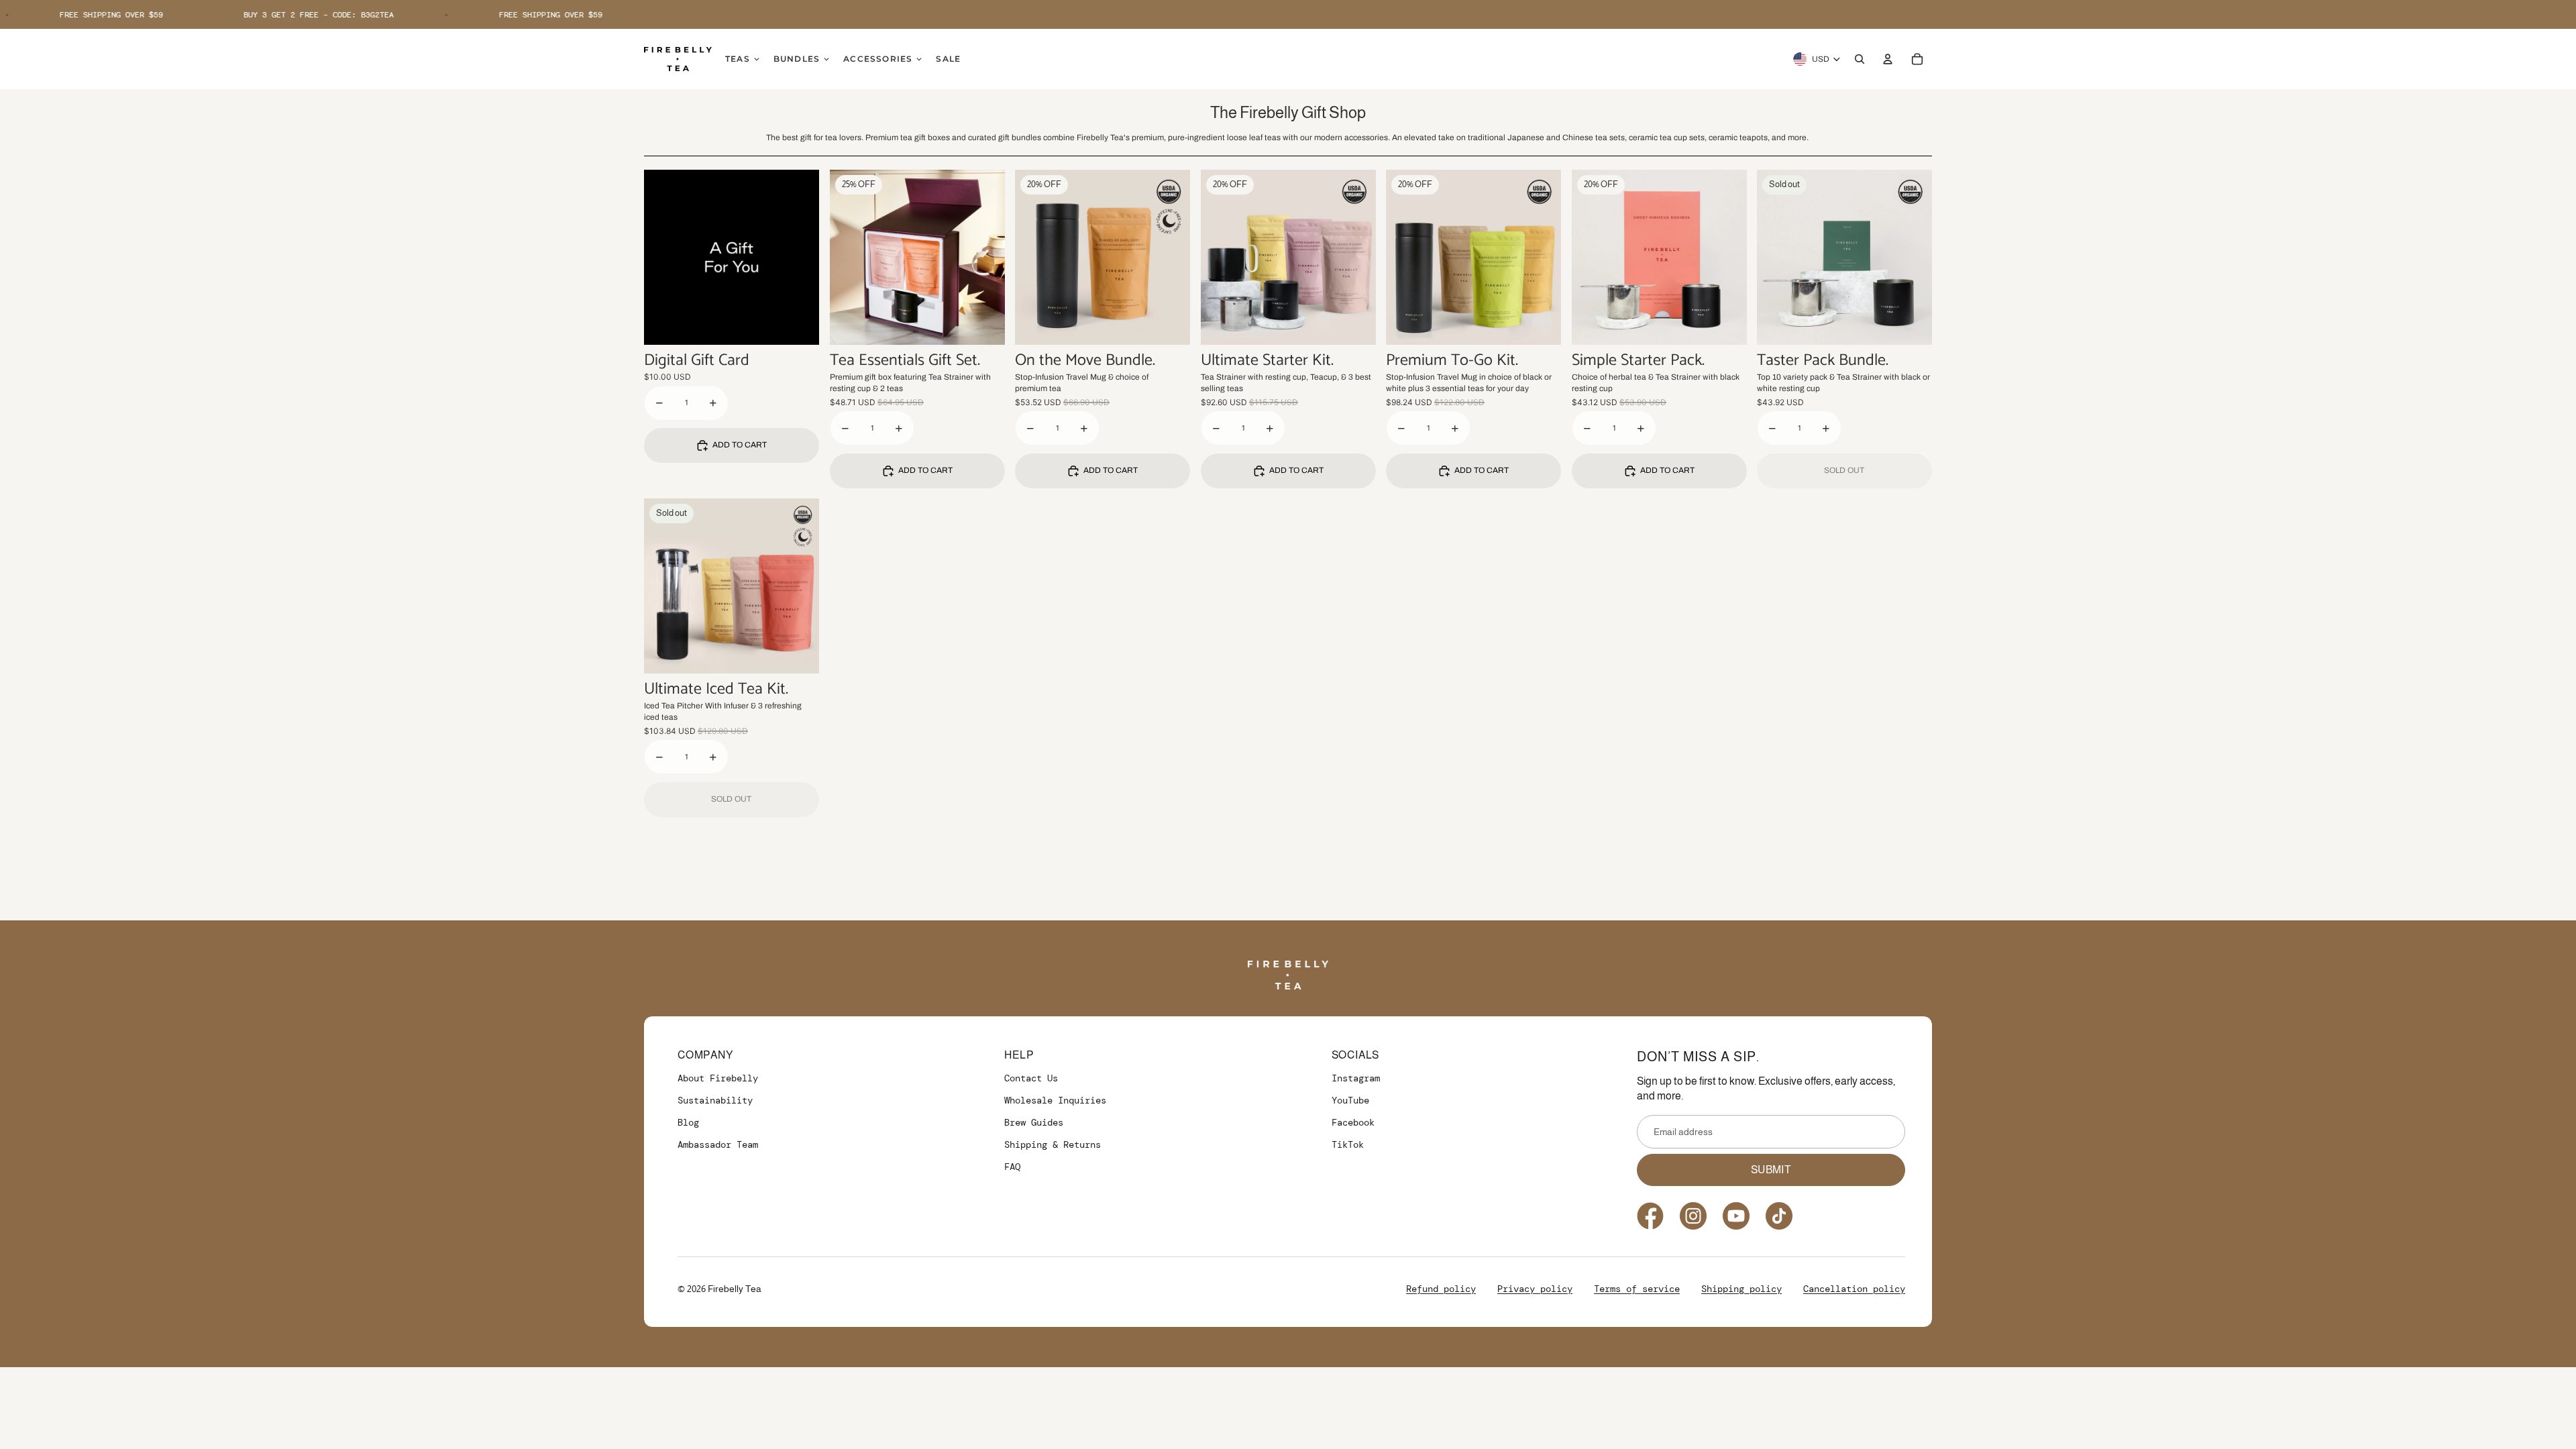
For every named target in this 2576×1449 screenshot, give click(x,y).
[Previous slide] (850, 257)
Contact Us (1031, 1078)
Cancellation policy (1854, 1289)
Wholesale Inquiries (1055, 1100)
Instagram (1356, 1078)
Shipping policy (1741, 1289)
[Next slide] (984, 257)
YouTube (1350, 1100)
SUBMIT (1771, 1170)
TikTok (1348, 1144)
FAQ (1012, 1167)
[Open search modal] (1860, 59)
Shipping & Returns (1053, 1144)
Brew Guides (1034, 1122)
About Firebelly (718, 1078)
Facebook (1353, 1122)
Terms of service (1637, 1289)
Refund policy (1441, 1289)
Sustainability (715, 1100)
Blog (688, 1122)
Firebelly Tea (735, 1289)
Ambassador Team (718, 1144)
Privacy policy (1535, 1289)
